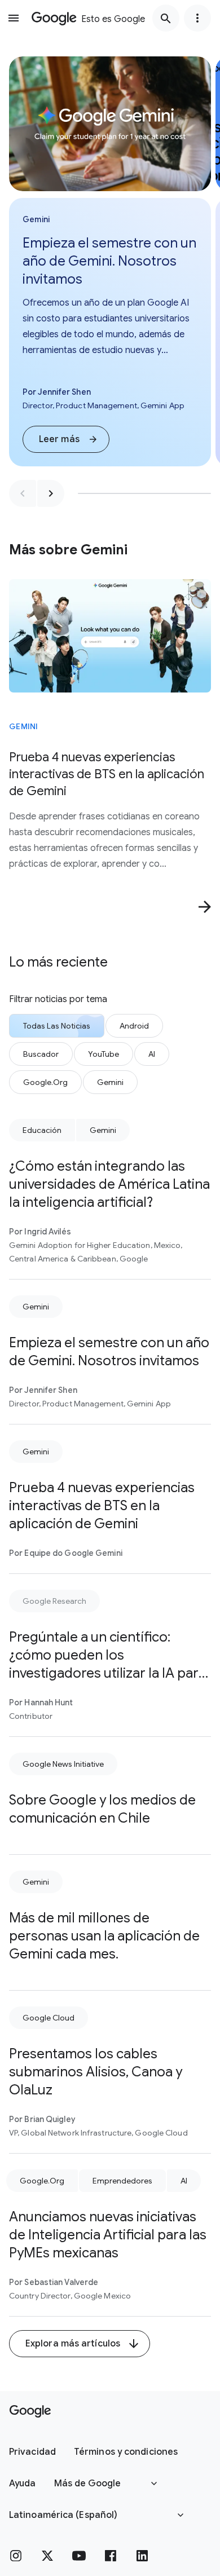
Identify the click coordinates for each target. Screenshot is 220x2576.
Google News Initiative (63, 1764)
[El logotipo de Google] (30, 2411)
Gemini (24, 726)
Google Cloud (49, 2018)
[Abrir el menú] (14, 18)
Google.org (42, 2181)
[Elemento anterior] (23, 493)
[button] (66, 439)
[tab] (57, 1026)
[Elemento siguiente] (51, 493)
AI (184, 2181)
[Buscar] (166, 18)
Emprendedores (122, 2181)
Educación (42, 1130)
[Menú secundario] (197, 18)
